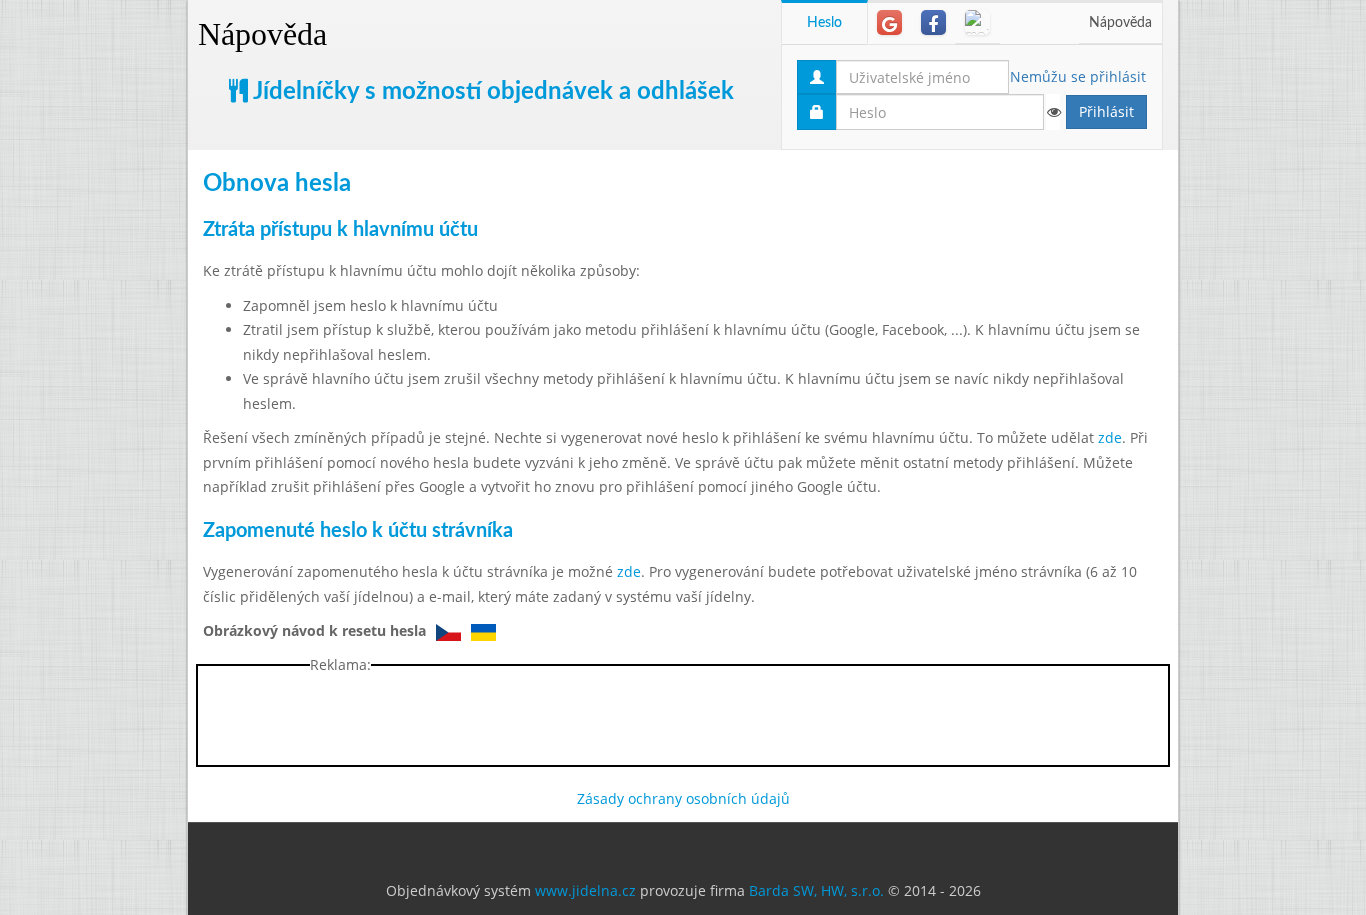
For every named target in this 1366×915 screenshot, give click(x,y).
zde (1110, 437)
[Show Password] (1053, 112)
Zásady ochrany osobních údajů (683, 798)
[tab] (889, 22)
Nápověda (262, 34)
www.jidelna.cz (585, 890)
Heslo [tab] (824, 23)
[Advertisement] (1258, 300)
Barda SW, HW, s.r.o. (816, 890)
